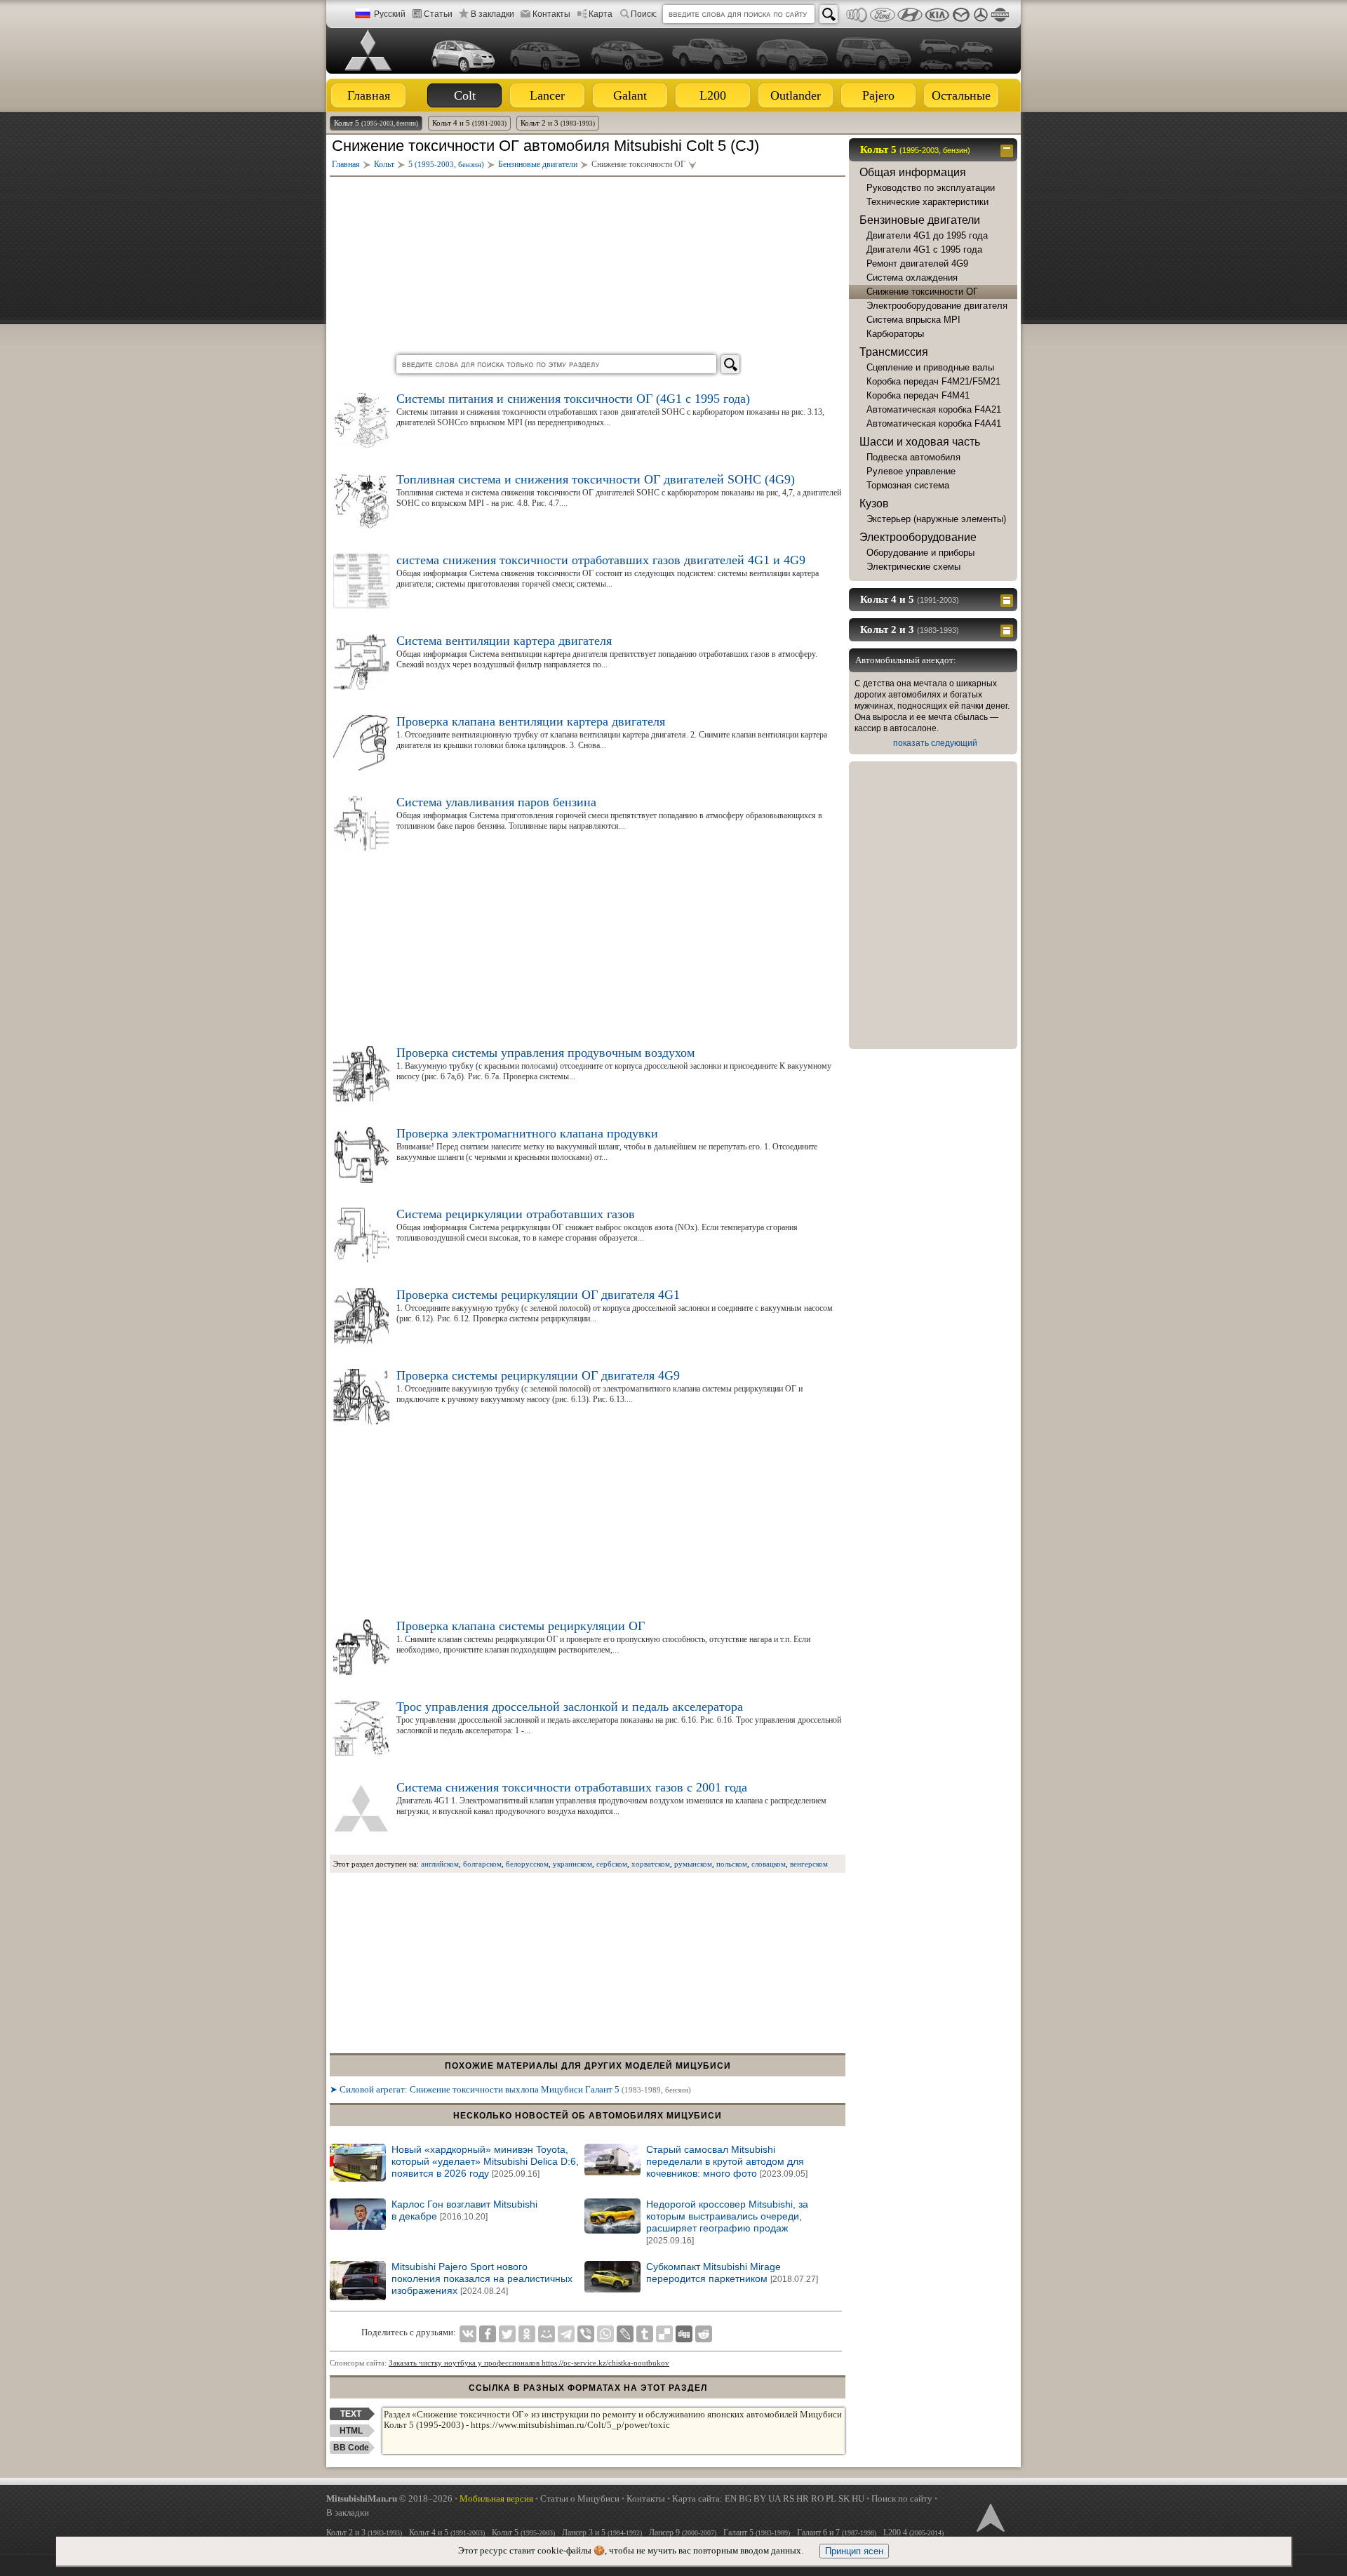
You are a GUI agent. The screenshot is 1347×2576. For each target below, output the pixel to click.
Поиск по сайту (902, 2498)
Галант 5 (757, 2532)
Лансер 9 (683, 2532)
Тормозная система (908, 485)
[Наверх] (989, 2516)
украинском (572, 1864)
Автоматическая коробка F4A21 (934, 409)
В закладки (492, 14)
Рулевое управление (911, 471)
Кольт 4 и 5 (469, 123)
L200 (713, 95)
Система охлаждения (912, 278)
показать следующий (935, 743)
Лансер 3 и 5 (602, 2532)
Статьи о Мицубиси (580, 2498)
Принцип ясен (854, 2551)
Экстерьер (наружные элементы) (936, 519)
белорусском (527, 1864)
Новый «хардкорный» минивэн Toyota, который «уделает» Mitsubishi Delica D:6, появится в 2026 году (485, 2161)
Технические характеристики (927, 202)
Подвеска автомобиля (913, 457)
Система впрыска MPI (913, 320)
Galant (630, 95)
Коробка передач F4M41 (918, 395)
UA (775, 2498)
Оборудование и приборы (920, 553)
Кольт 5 (376, 123)
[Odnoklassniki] (527, 2334)
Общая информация (913, 172)
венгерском (809, 1864)
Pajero (878, 95)
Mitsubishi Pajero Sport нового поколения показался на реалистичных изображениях (482, 2278)
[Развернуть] (1008, 599)
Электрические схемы (913, 567)
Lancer (547, 95)
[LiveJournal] (625, 2334)
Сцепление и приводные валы (930, 367)
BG (745, 2498)
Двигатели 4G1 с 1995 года (924, 249)
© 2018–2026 (389, 2498)
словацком (769, 1864)
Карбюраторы (895, 334)
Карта (601, 14)
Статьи (438, 14)
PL (831, 2498)
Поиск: (644, 14)
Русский (390, 14)
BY (760, 2498)
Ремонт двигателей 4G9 (917, 263)
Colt (465, 95)
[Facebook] (488, 2334)
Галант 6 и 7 (837, 2532)
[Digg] (684, 2334)
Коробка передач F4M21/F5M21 (933, 381)
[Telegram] (566, 2334)
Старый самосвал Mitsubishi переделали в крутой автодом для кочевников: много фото (727, 2161)
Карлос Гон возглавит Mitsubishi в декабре (464, 2210)
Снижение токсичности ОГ (922, 292)
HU (858, 2498)
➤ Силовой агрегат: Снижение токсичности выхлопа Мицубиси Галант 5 (510, 2089)
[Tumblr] (645, 2334)
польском (732, 1864)
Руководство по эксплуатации (931, 188)
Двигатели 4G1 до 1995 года (927, 235)
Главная (369, 95)
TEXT (351, 2414)
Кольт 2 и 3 (558, 123)
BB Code (351, 2448)
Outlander (796, 95)
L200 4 (913, 2532)
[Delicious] (664, 2334)
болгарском (482, 1864)
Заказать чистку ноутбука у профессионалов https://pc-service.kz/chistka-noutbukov (529, 2363)
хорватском (651, 1864)
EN (731, 2498)
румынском (693, 1864)
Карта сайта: (697, 2498)
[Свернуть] (1008, 149)
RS (789, 2498)
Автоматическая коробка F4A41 (934, 423)
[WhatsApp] (605, 2334)
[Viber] (586, 2334)
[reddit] (704, 2334)
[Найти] (829, 14)
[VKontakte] (468, 2334)
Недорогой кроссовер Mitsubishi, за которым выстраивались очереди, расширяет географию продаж (727, 2222)
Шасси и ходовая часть (920, 442)
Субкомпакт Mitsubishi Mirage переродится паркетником (732, 2273)
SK (844, 2498)
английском (440, 1864)
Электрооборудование (918, 537)
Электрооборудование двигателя (937, 306)
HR (803, 2498)
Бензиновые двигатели (920, 220)
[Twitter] (507, 2334)
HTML (351, 2431)
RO (817, 2498)
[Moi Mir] (547, 2334)
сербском (612, 1864)
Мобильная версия (496, 2498)
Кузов (874, 503)
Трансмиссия (894, 352)
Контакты (551, 14)
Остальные (961, 95)
